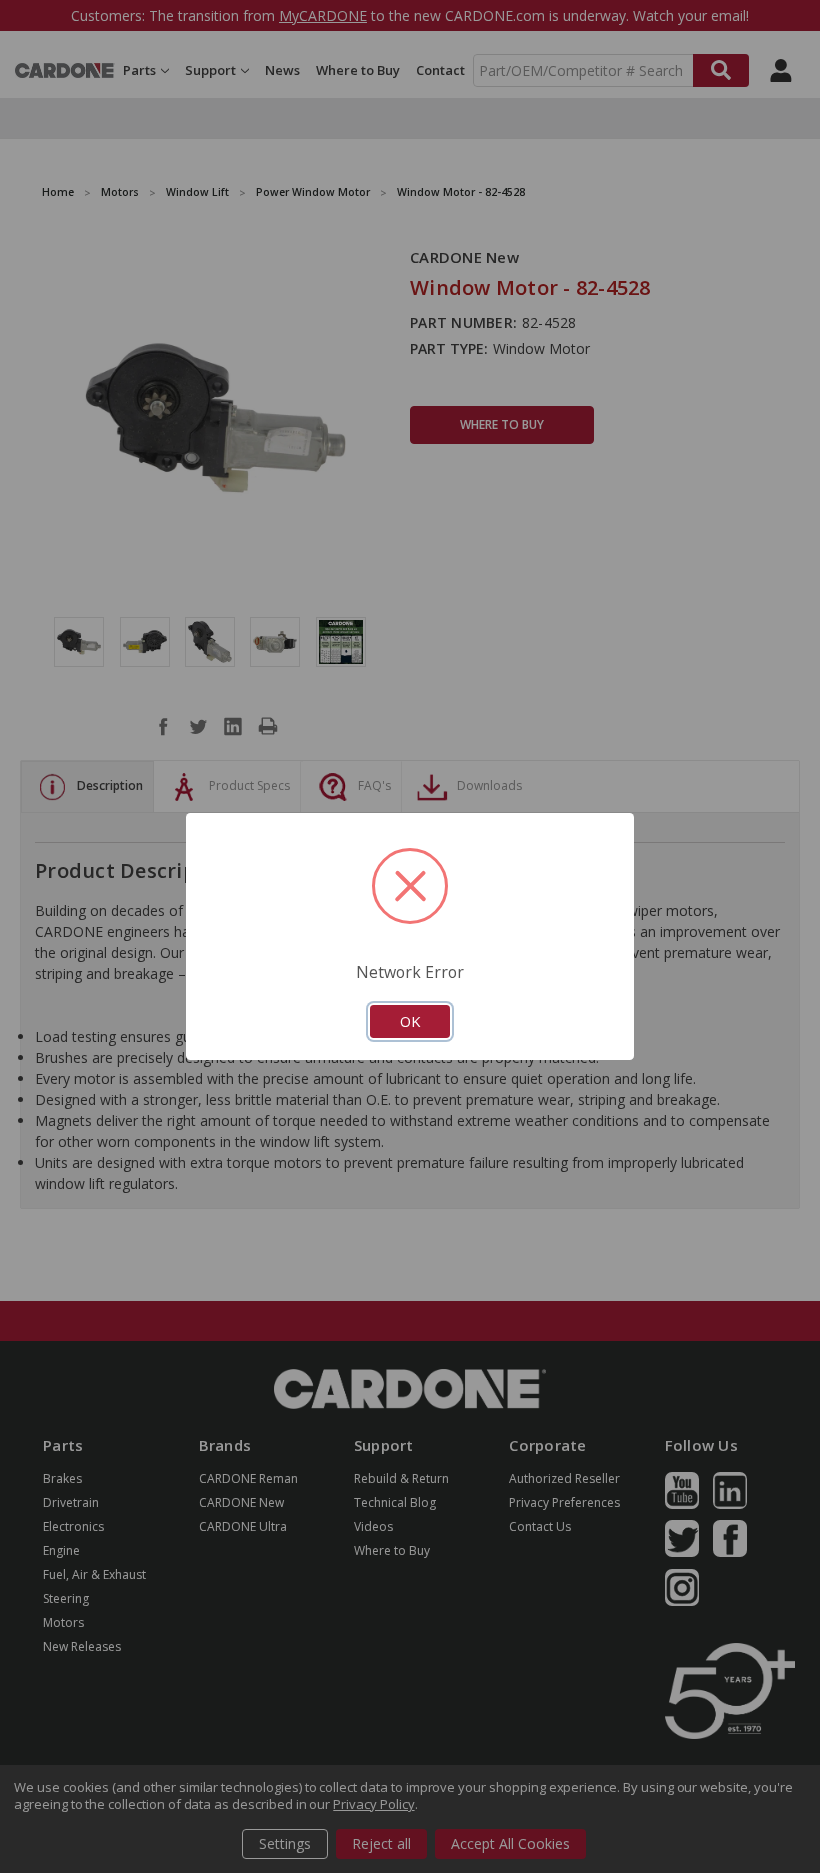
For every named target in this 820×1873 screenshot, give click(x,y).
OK (410, 1021)
